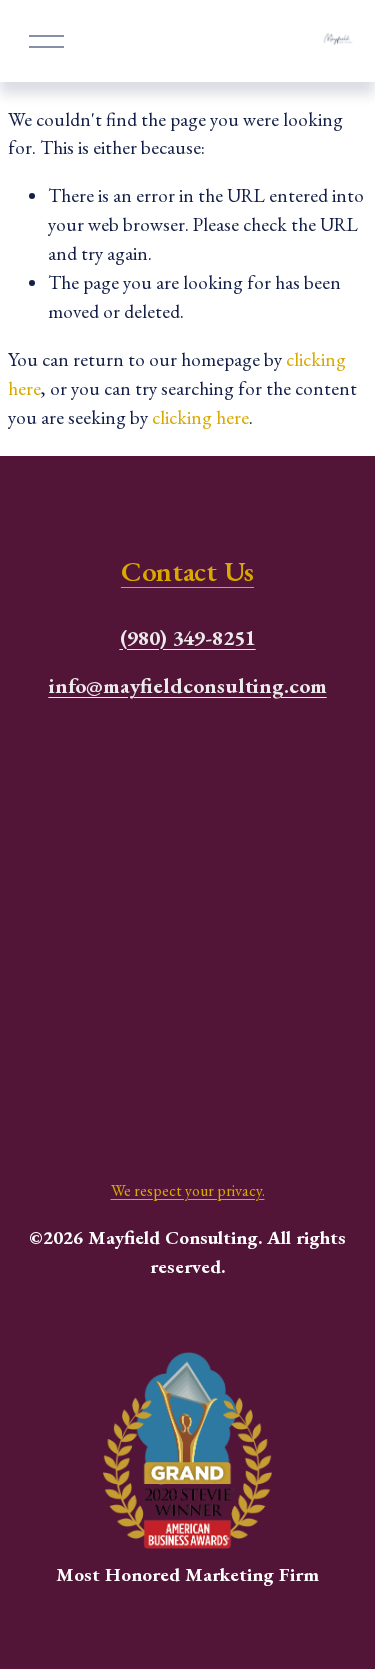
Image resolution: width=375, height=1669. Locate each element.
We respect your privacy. (188, 1190)
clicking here (200, 417)
